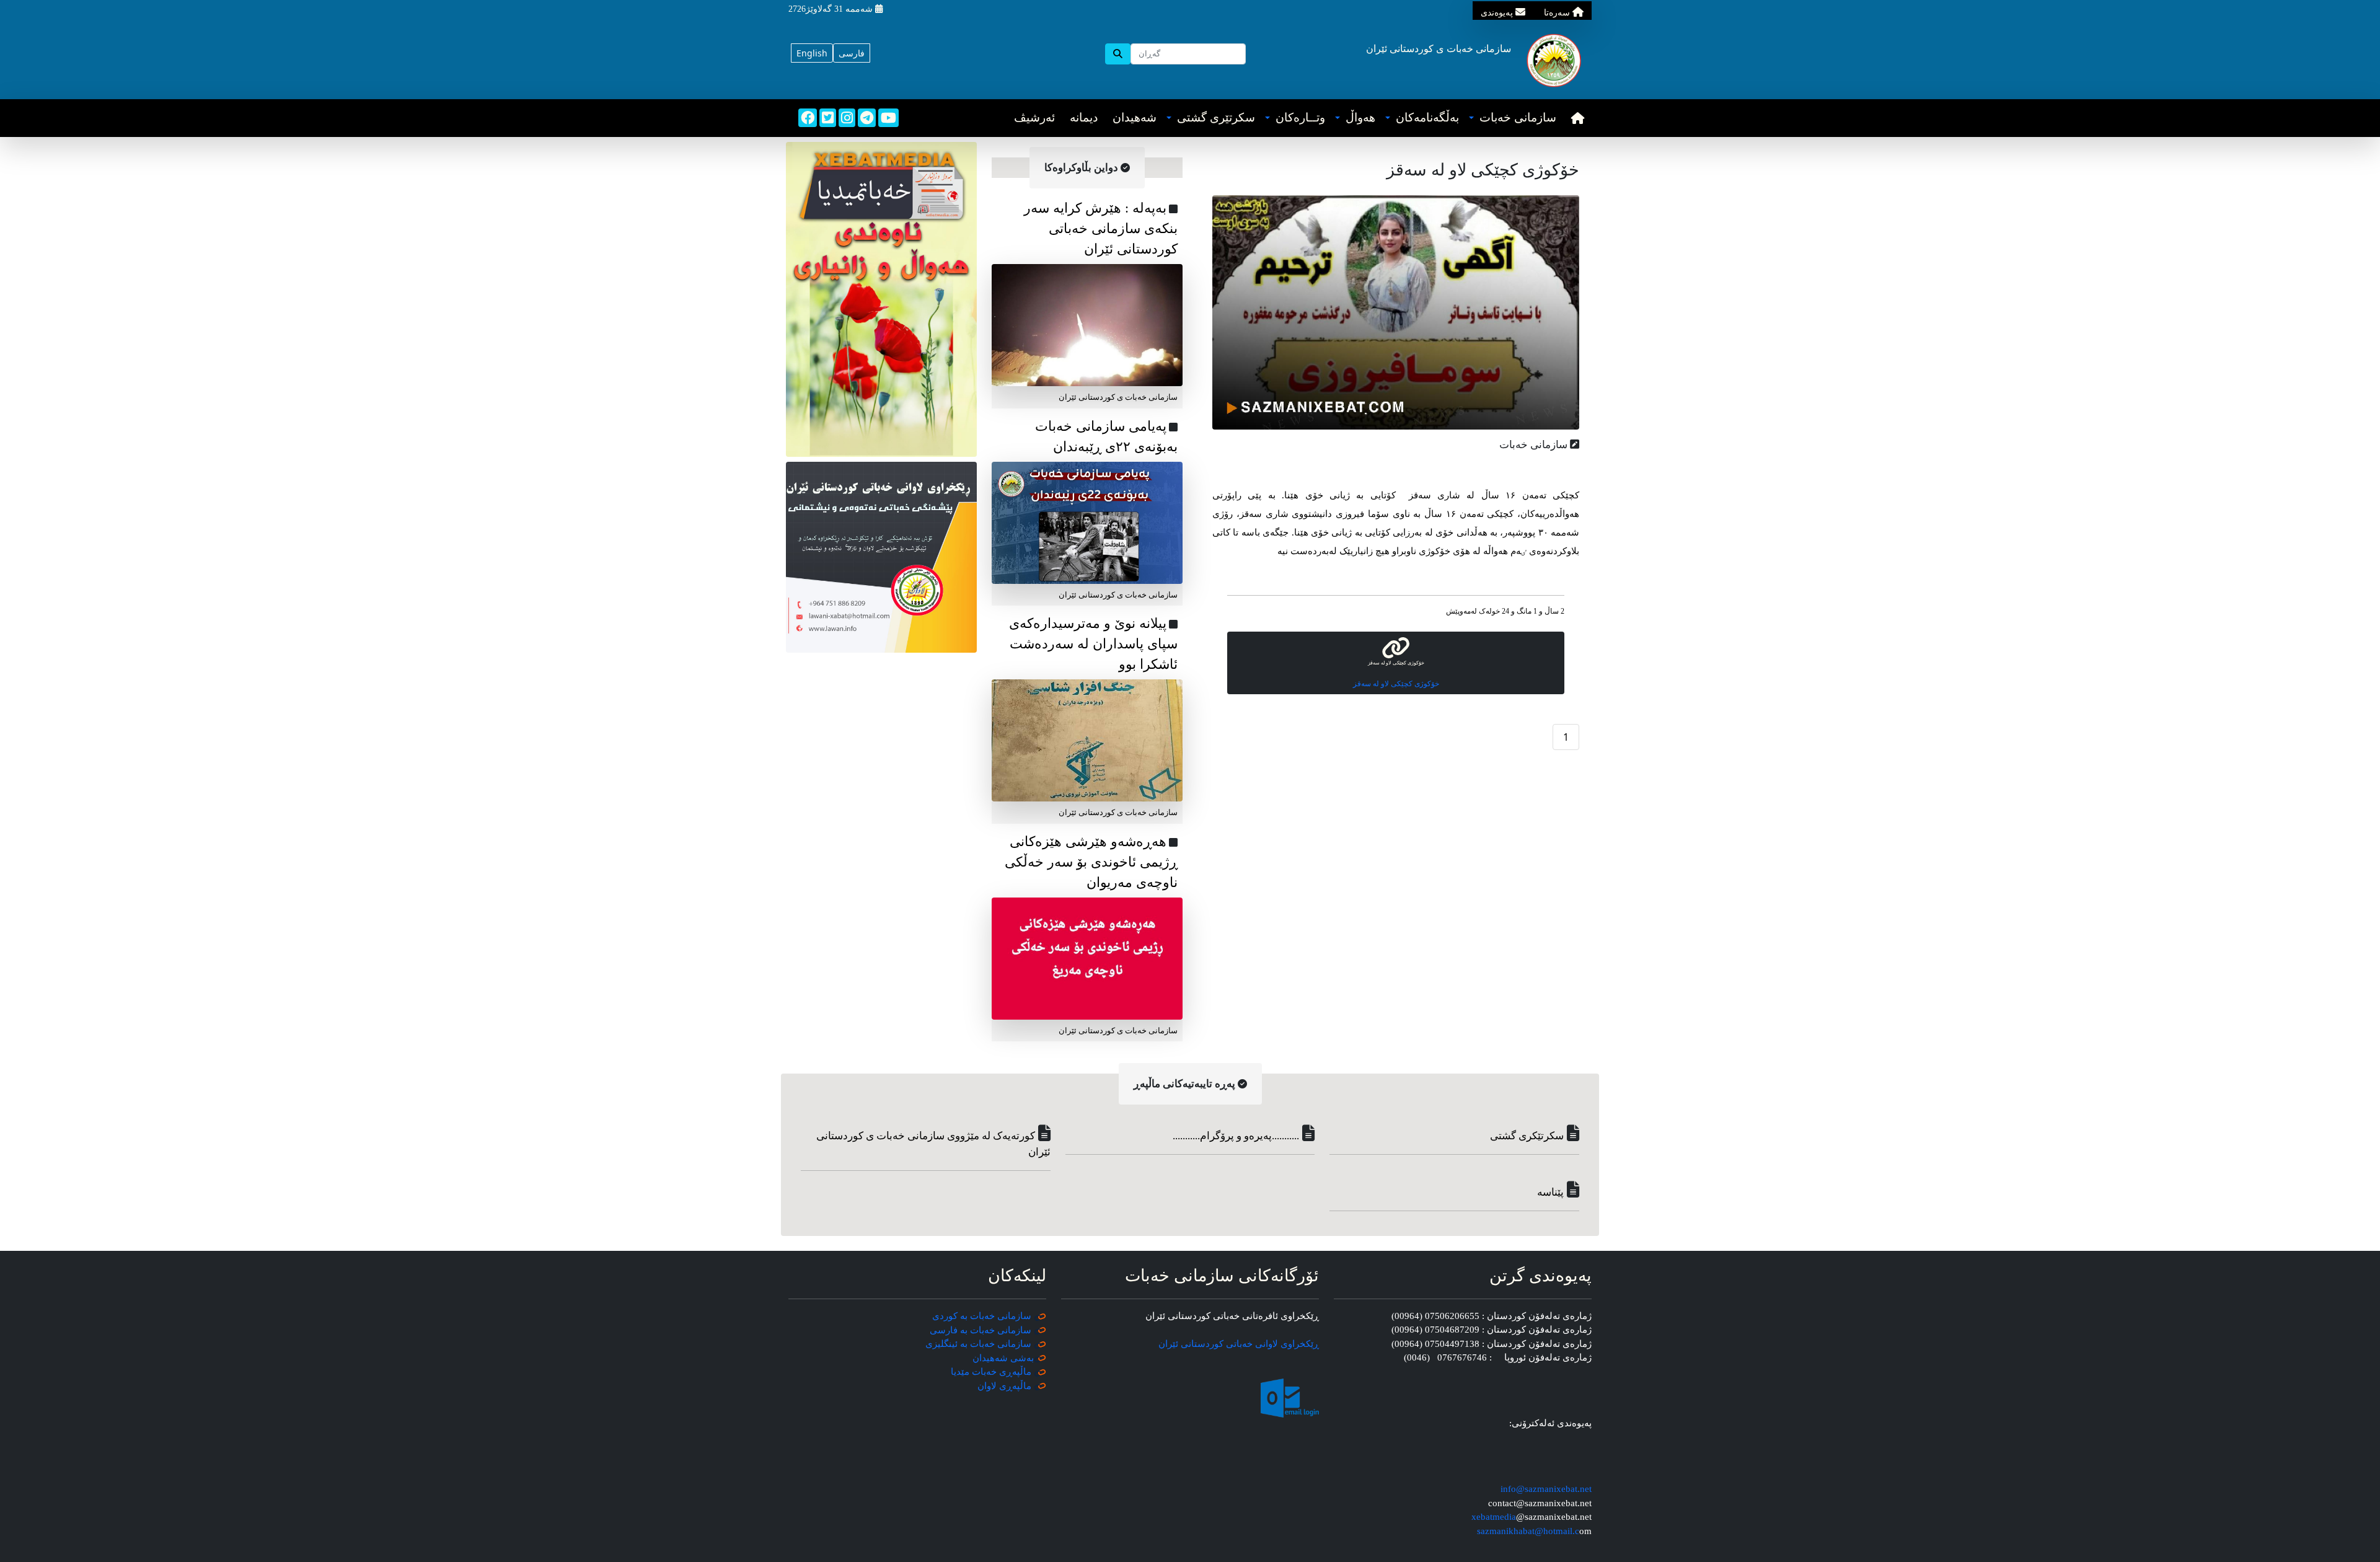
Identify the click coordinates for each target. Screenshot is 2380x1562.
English (812, 53)
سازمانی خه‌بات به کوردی (982, 1316)
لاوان (987, 1386)
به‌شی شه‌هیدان (1003, 1358)
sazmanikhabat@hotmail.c (1528, 1531)
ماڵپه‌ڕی (1014, 1386)
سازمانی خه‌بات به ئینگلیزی (978, 1344)
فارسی (852, 53)
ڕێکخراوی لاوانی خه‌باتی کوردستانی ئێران (1239, 1344)
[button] (1513, 118)
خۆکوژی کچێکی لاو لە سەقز (1396, 684)
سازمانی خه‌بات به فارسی (981, 1330)
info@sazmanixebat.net (1546, 1489)
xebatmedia (1494, 1517)
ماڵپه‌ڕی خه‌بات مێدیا (992, 1372)
